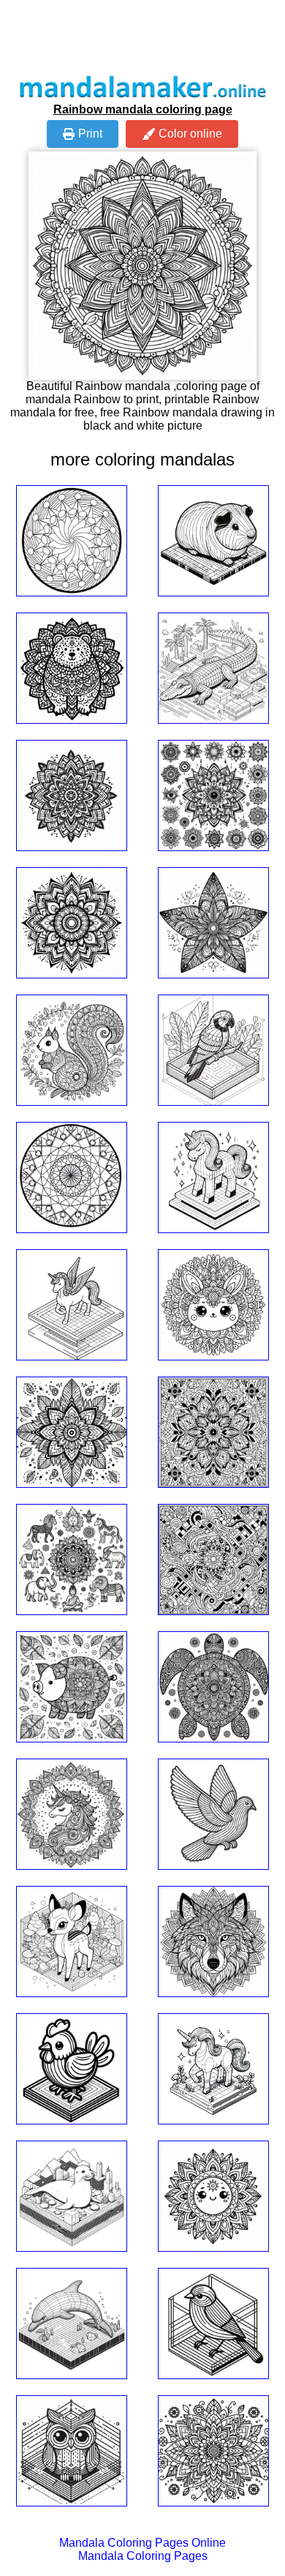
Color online (190, 134)
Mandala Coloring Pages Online (142, 2543)
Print (90, 134)
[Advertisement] (142, 37)
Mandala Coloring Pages (143, 2556)
